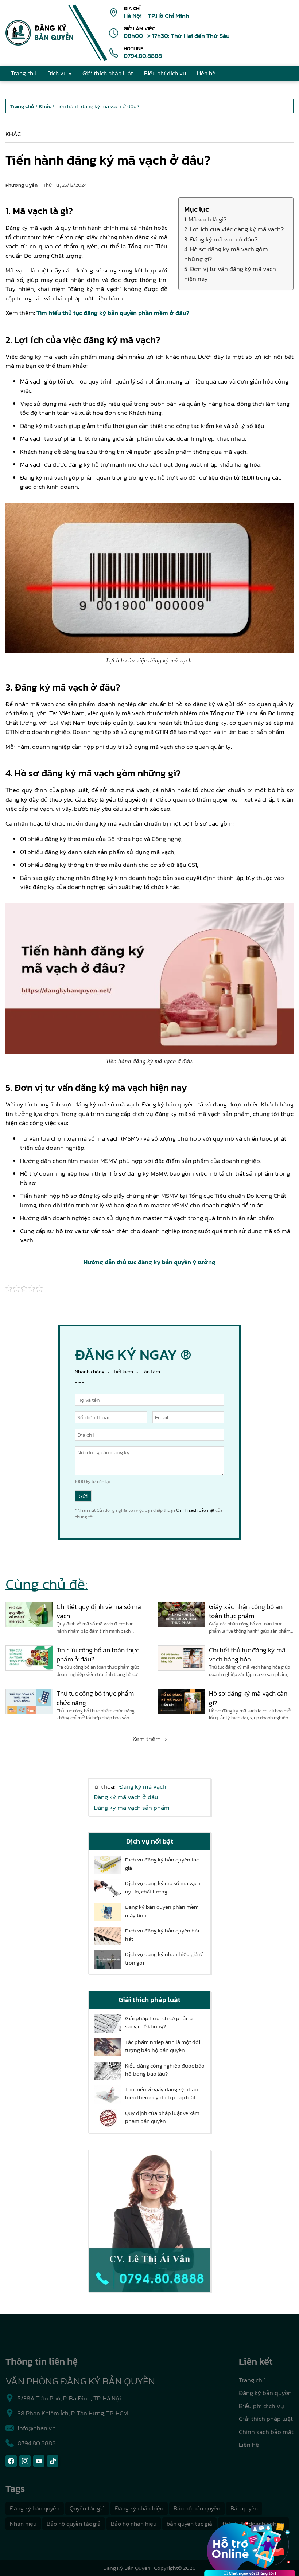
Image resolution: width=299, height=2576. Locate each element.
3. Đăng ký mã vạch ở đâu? (221, 239)
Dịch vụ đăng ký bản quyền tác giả (162, 1864)
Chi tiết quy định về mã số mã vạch (99, 1611)
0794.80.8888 (143, 56)
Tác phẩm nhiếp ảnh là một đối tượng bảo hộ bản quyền (163, 2046)
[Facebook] (11, 2461)
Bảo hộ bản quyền (197, 2508)
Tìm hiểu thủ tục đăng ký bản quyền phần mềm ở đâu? (113, 313)
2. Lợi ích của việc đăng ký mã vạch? (234, 229)
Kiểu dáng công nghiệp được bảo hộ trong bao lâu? (165, 2070)
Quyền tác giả (87, 2508)
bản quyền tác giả (189, 2524)
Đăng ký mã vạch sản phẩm (132, 1808)
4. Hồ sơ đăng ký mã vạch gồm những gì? (226, 254)
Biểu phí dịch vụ (261, 2406)
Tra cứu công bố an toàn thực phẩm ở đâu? (98, 1655)
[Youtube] (39, 2461)
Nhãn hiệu (23, 2524)
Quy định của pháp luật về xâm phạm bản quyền (162, 2117)
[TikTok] (53, 2461)
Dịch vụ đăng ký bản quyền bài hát (162, 1935)
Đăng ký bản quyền (265, 2393)
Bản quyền (244, 2508)
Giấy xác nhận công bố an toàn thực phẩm (246, 1611)
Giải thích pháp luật (266, 2419)
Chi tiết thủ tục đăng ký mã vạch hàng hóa (247, 1655)
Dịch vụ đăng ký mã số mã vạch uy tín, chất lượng (163, 1887)
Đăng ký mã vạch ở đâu (126, 1797)
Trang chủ (252, 2380)
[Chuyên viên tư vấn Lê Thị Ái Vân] (149, 2221)
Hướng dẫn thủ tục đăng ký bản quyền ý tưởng (149, 1262)
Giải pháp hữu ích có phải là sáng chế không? (159, 2023)
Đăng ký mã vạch (143, 1786)
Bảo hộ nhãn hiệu (134, 2524)
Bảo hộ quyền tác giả (74, 2524)
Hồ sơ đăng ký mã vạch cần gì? (248, 1698)
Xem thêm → (150, 1739)
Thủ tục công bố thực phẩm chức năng (95, 1698)
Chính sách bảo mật (195, 1510)
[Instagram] (25, 2461)
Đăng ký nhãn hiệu (139, 2508)
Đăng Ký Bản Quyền (127, 2568)
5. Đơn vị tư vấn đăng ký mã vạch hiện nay (230, 274)
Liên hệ (249, 2445)
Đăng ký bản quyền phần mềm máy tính (162, 1911)
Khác (13, 134)
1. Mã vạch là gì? (205, 219)
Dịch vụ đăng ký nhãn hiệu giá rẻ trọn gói (164, 1958)
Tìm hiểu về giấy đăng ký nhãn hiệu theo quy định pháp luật (162, 2094)
